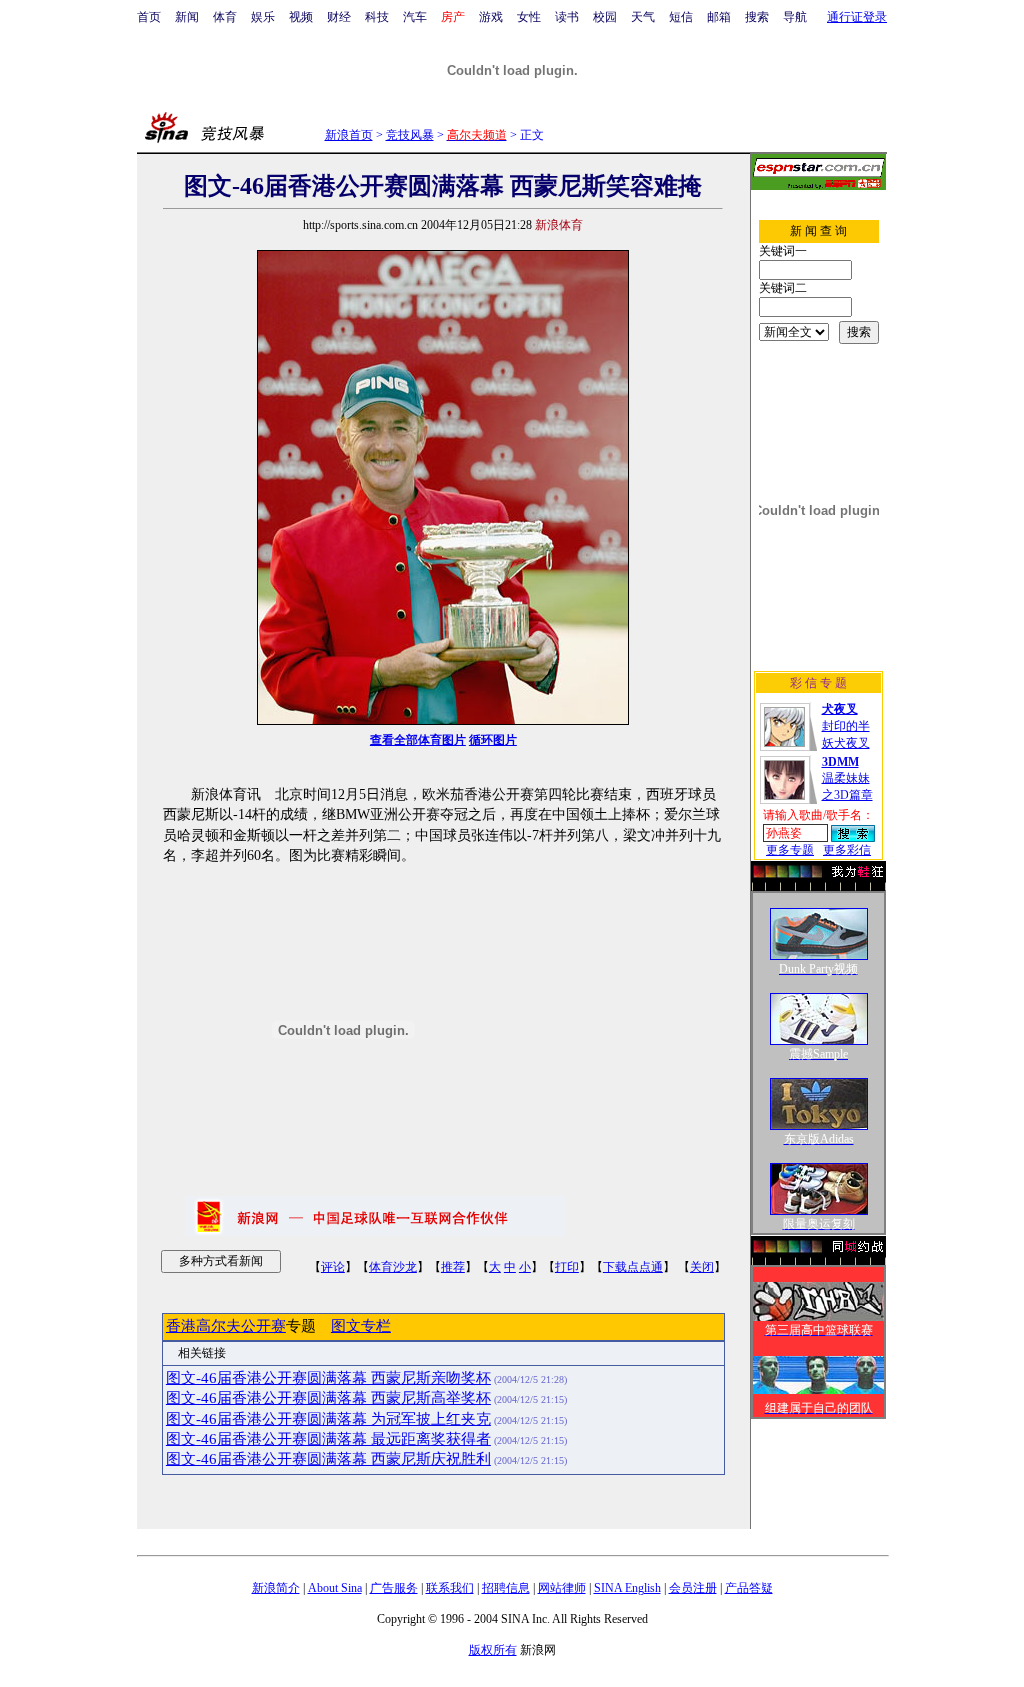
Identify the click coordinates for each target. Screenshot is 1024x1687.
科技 (377, 17)
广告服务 (394, 1588)
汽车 (415, 17)
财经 (339, 17)
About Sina (335, 1588)
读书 (567, 17)
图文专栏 (361, 1326)
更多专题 (790, 850)
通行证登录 (857, 17)
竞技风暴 (410, 135)
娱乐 (263, 17)
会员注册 (693, 1588)
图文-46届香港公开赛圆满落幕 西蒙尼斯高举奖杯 (328, 1398)
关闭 (702, 1267)
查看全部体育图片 (418, 740)
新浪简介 (276, 1588)
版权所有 (493, 1650)
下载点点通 (633, 1267)
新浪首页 (349, 135)
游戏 (491, 17)
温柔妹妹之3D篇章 (847, 778)
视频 (301, 17)
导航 (795, 17)
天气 (643, 17)
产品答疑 (749, 1588)
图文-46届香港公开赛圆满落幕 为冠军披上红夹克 (328, 1419)
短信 (681, 17)
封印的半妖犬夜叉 (846, 726)
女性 (529, 17)
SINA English (627, 1588)
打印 (567, 1267)
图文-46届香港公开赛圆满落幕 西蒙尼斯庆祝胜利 (328, 1459)
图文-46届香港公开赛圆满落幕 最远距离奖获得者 (328, 1439)
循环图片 (493, 740)
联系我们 (450, 1588)
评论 (333, 1267)
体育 (225, 17)
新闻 (187, 17)
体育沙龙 (393, 1267)
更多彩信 (847, 850)
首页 (149, 17)
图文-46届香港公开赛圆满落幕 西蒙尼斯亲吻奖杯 (328, 1378)
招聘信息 (506, 1588)
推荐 (453, 1267)
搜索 (757, 17)
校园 (605, 17)
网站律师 (562, 1588)
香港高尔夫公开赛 (226, 1326)
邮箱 (719, 17)
